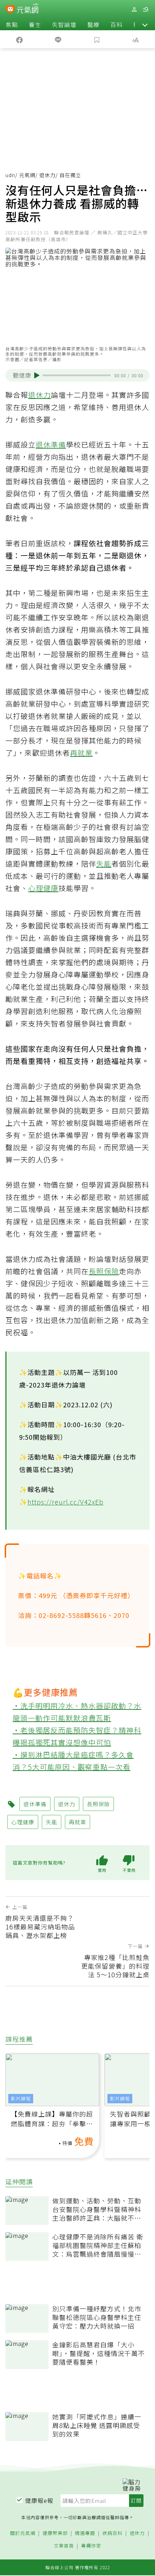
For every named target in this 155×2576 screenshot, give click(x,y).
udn (10, 175)
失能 (104, 864)
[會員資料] (134, 10)
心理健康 (43, 888)
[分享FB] (19, 39)
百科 (116, 24)
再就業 (81, 753)
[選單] (146, 10)
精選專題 (85, 2533)
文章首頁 (64, 2546)
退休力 (47, 175)
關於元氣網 (23, 2533)
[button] (145, 24)
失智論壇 (64, 24)
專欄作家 (91, 2546)
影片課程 (21, 2098)
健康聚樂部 (55, 2533)
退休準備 (51, 444)
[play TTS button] (37, 376)
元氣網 (27, 175)
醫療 (93, 24)
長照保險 (104, 1271)
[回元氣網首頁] (28, 9)
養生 (35, 24)
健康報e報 (39, 2500)
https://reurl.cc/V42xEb (65, 1502)
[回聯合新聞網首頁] (10, 10)
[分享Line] (58, 39)
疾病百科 (112, 2533)
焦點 (12, 24)
